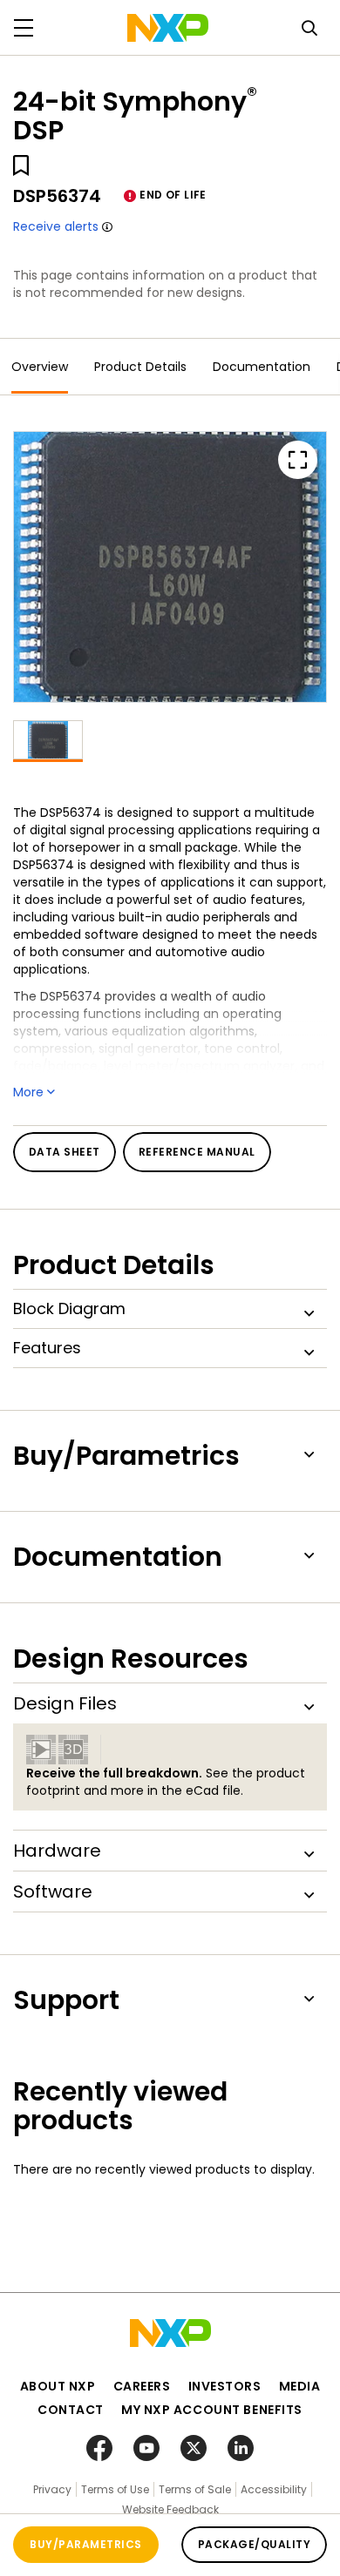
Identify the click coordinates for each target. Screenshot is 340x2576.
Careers (142, 2386)
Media (300, 2386)
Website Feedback (170, 2509)
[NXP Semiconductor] (168, 28)
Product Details (140, 367)
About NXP (58, 2386)
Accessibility (274, 2489)
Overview (40, 367)
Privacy (52, 2489)
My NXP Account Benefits (212, 2410)
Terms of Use (115, 2489)
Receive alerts (56, 226)
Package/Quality (254, 2544)
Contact (71, 2410)
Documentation (262, 367)
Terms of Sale (195, 2489)
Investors (225, 2386)
